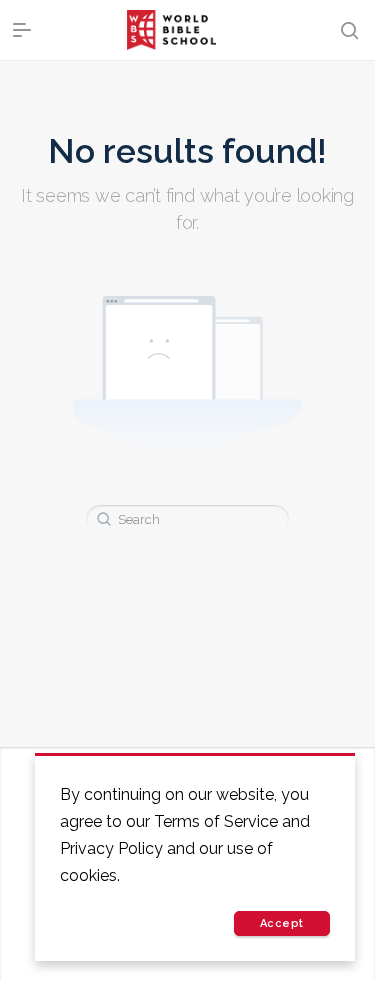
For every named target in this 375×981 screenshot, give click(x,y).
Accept (282, 923)
